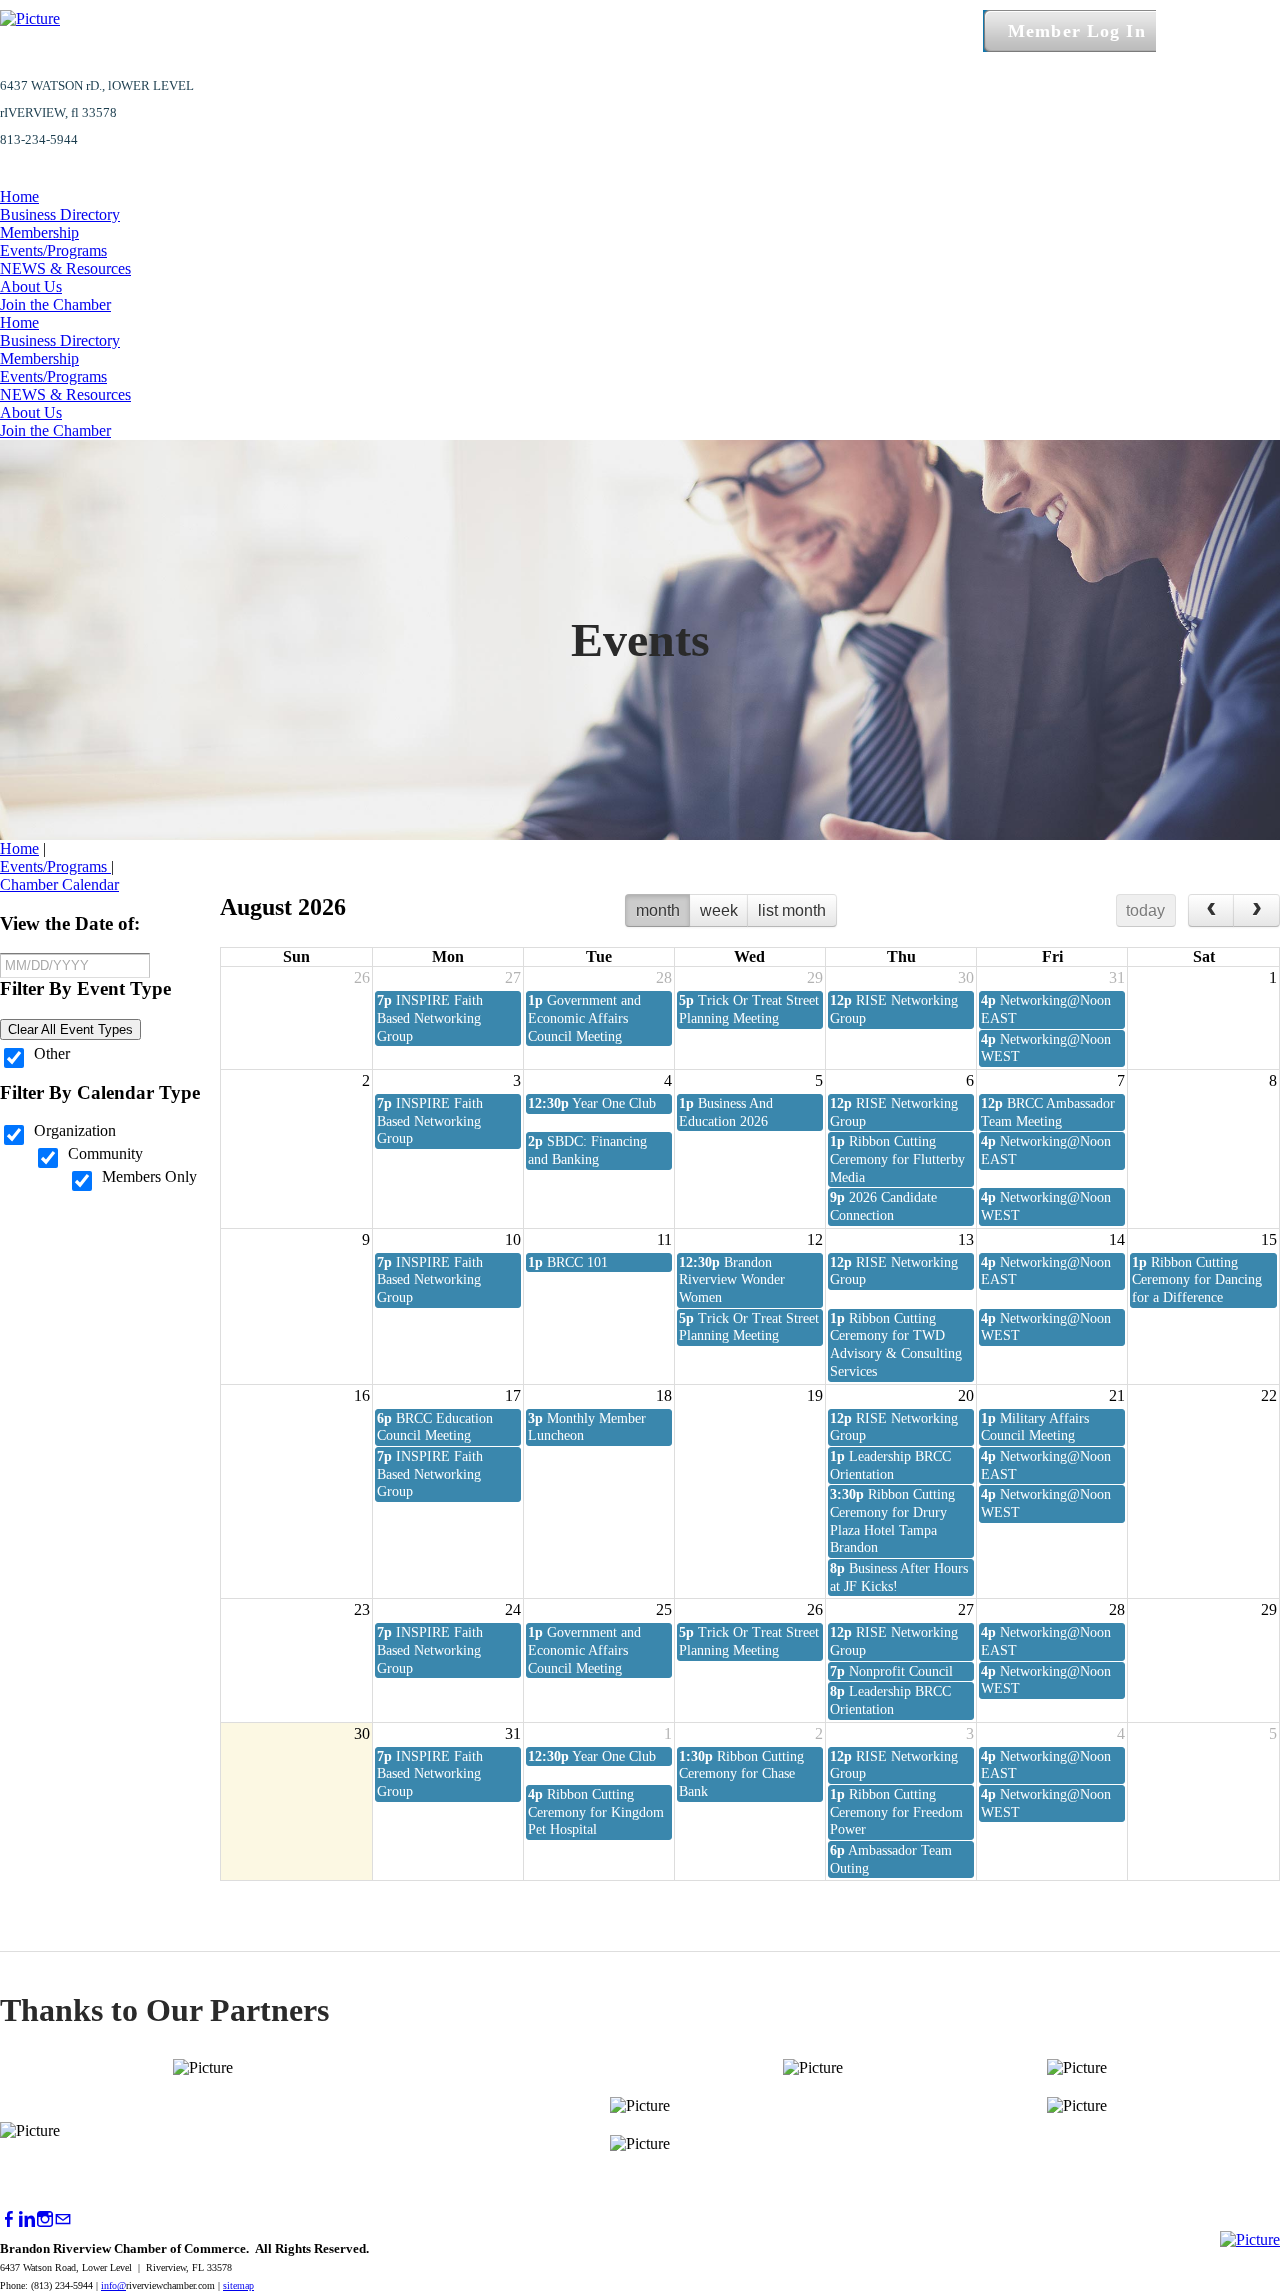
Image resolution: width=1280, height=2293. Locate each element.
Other (52, 1053)
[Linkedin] (27, 2219)
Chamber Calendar (59, 884)
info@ (113, 2285)
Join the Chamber (55, 304)
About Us (31, 286)
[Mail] (63, 2219)
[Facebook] (9, 2219)
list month (792, 910)
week (719, 910)
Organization (75, 1130)
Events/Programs (53, 250)
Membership (39, 232)
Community (105, 1153)
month (658, 910)
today (1145, 910)
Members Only (149, 1176)
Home (19, 196)
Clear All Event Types (70, 1029)
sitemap (238, 2285)
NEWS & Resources (65, 268)
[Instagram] (45, 2219)
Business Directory (60, 214)
